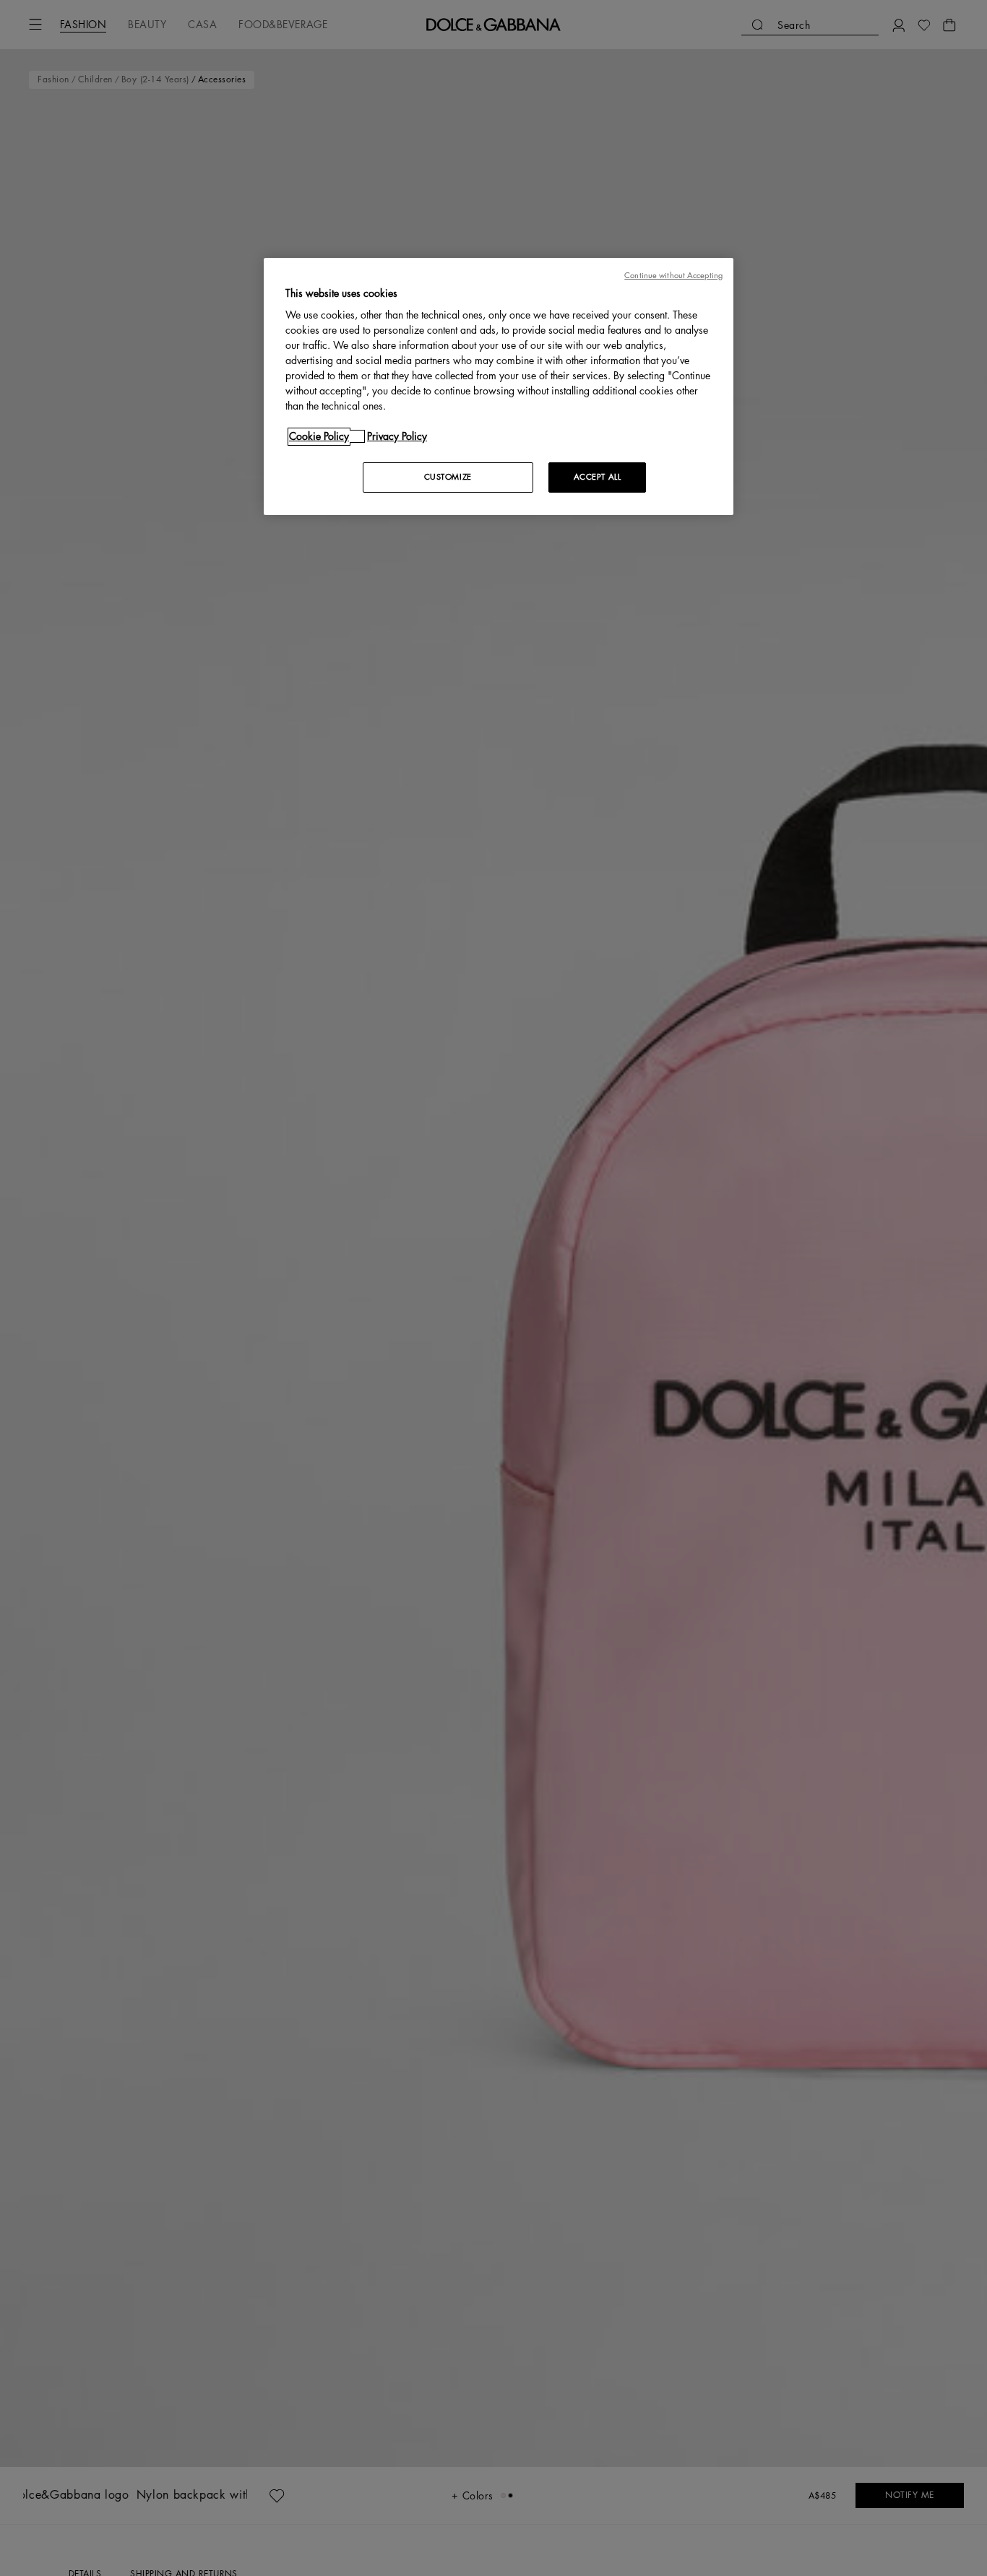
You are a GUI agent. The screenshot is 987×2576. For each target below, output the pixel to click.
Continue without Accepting (673, 276)
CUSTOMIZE (448, 477)
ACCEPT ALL (598, 477)
